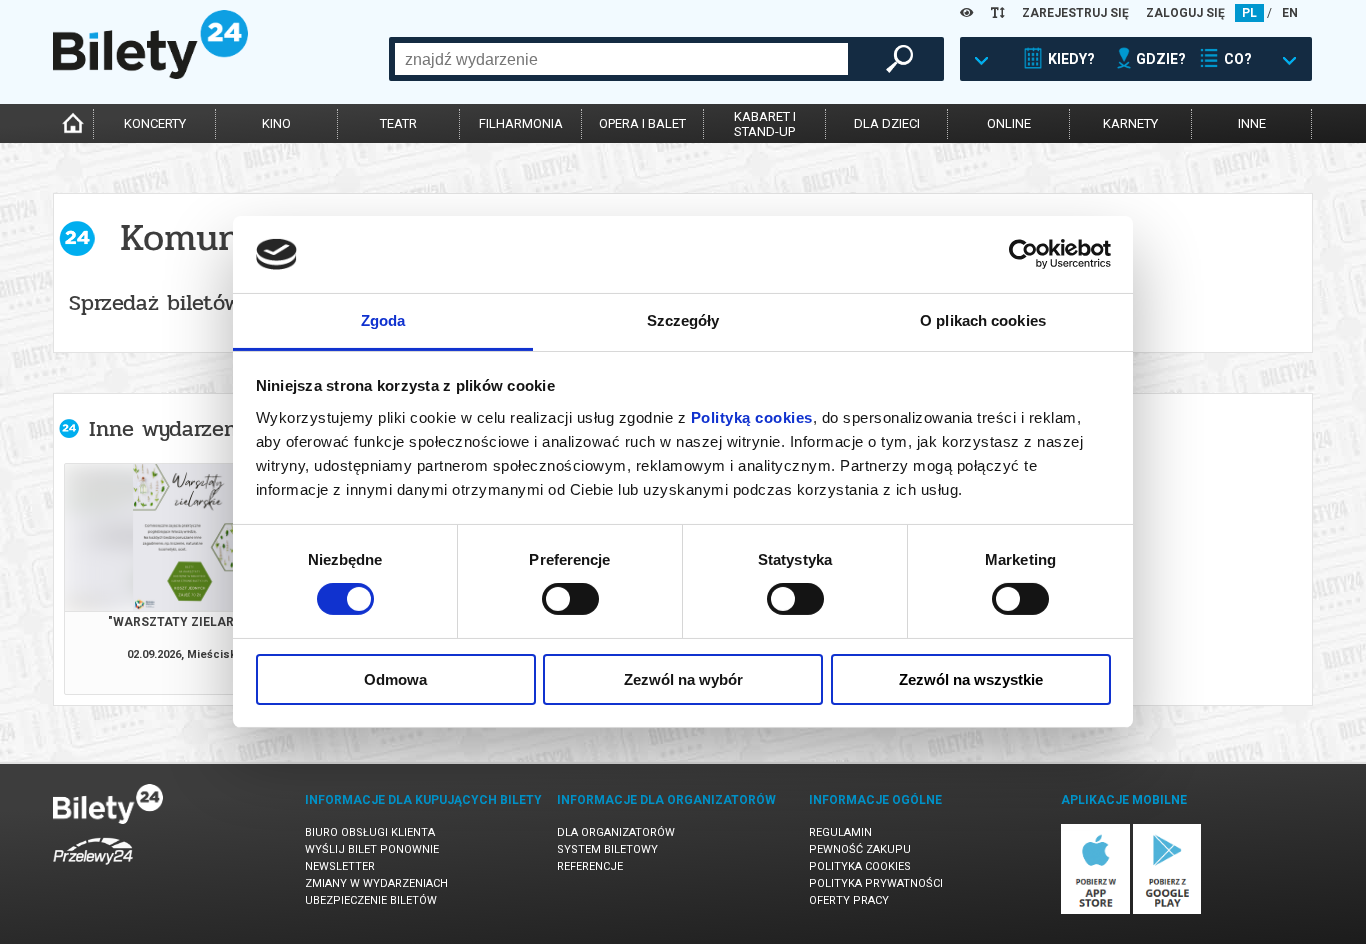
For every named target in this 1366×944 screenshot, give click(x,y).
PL (1249, 13)
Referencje (590, 866)
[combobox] (621, 59)
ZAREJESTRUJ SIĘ (1075, 13)
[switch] (570, 599)
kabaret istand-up (765, 124)
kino (276, 123)
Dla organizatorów (616, 832)
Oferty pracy (849, 900)
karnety (1130, 123)
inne (1252, 123)
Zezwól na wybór (683, 679)
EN (1290, 13)
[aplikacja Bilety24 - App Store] (1095, 910)
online (1009, 123)
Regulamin (840, 832)
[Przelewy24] (93, 868)
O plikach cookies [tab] (983, 320)
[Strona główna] (150, 74)
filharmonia (521, 123)
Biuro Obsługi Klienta (370, 832)
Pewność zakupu (860, 849)
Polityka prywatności (876, 883)
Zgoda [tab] (383, 320)
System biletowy (607, 849)
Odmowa (395, 679)
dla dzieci (887, 123)
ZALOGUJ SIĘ (1185, 13)
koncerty (155, 123)
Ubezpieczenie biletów (371, 900)
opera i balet (642, 123)
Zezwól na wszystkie (971, 679)
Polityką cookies (752, 417)
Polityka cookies (860, 866)
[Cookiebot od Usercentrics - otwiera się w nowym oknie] (1023, 254)
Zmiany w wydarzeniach (376, 883)
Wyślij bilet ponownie (372, 849)
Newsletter (340, 866)
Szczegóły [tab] (683, 320)
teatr (398, 123)
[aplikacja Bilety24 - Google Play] (1167, 910)
